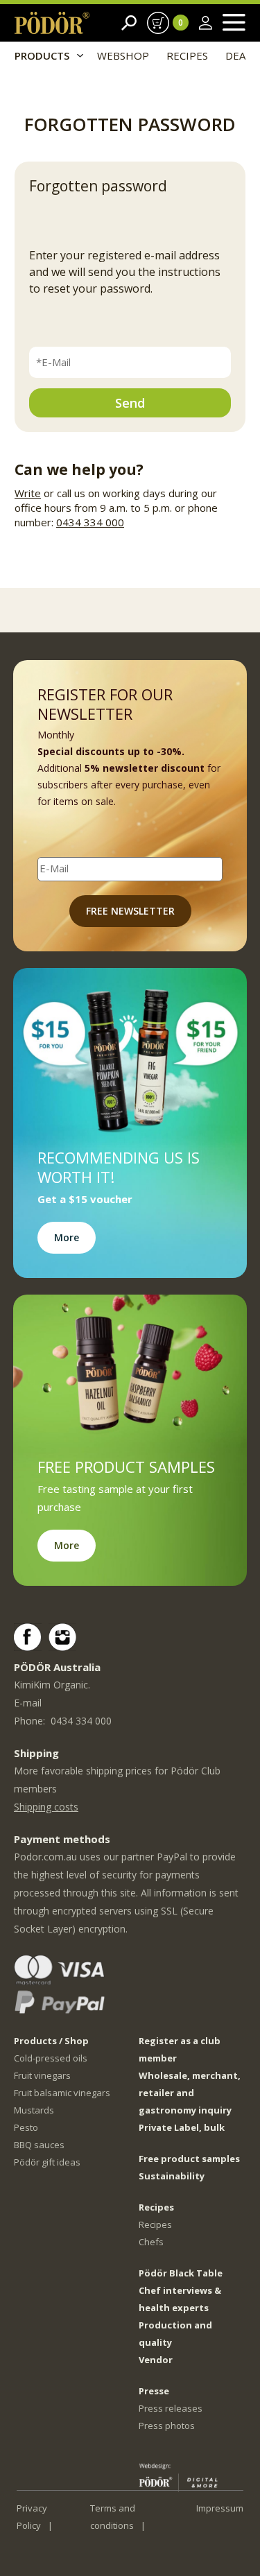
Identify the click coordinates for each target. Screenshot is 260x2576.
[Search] (129, 23)
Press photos (167, 2426)
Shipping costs (46, 1807)
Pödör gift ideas (47, 2162)
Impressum (220, 2508)
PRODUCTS (42, 55)
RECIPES (187, 55)
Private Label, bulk (182, 2127)
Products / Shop (51, 2041)
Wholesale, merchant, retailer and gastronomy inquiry (190, 2093)
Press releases (171, 2408)
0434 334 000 (90, 522)
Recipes (155, 2224)
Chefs (151, 2242)
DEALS (241, 55)
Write (28, 493)
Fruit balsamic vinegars (62, 2093)
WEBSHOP (123, 55)
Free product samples (189, 2159)
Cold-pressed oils (51, 2058)
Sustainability (172, 2176)
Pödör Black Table (181, 2273)
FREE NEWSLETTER (130, 911)
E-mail (28, 1703)
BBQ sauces (39, 2145)
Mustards (34, 2110)
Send (130, 403)
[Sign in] (206, 23)
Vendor (156, 2360)
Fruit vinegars (42, 2075)
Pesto (26, 2127)
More (67, 1237)
